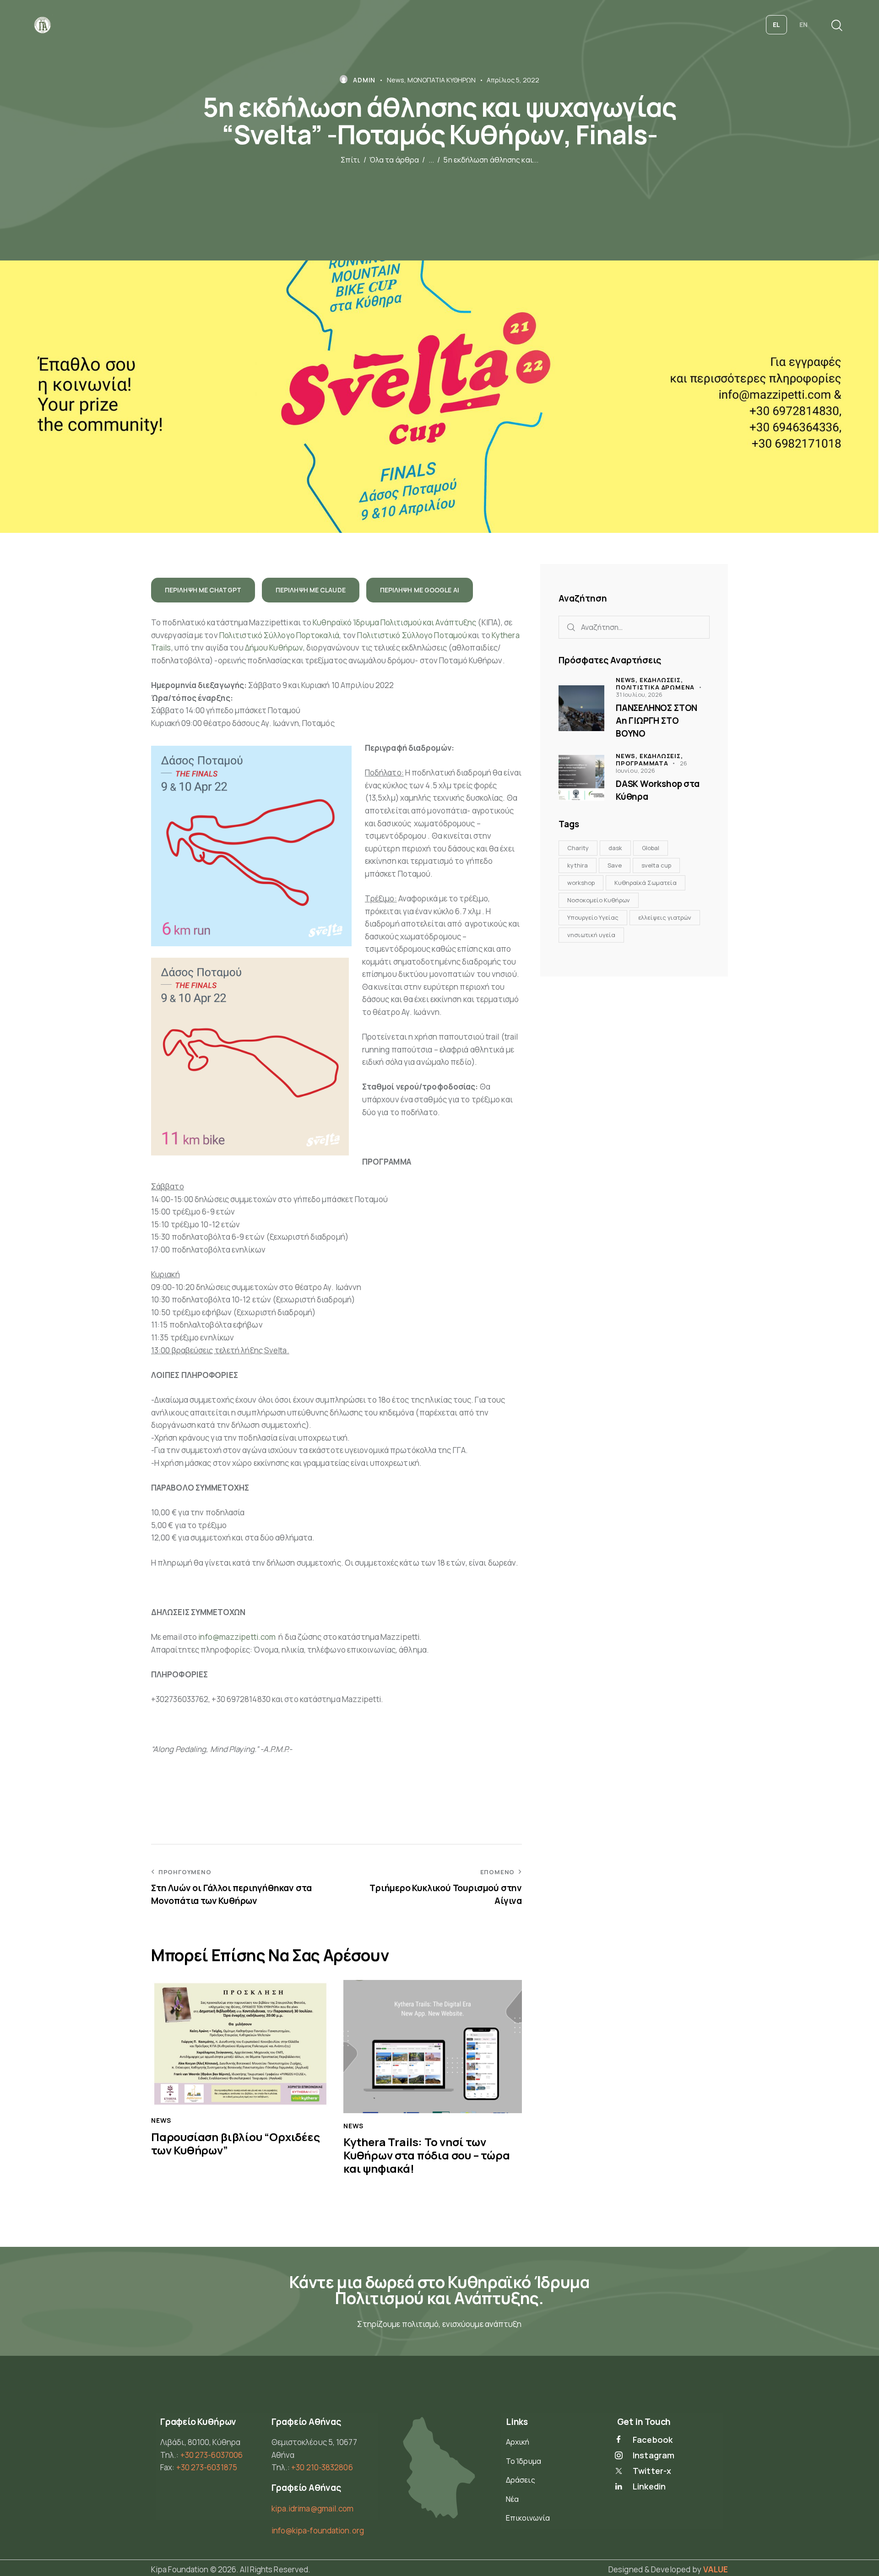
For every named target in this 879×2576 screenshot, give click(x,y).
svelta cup (656, 865)
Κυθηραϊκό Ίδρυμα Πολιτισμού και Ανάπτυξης (394, 622)
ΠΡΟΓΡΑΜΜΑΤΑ (642, 763)
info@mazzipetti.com (237, 1637)
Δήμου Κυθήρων (274, 648)
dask (615, 848)
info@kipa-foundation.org (318, 2530)
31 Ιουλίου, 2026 (639, 694)
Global (651, 848)
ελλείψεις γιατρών (665, 917)
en (803, 24)
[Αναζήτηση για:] (634, 627)
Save (615, 865)
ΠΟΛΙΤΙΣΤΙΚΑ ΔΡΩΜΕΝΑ (655, 687)
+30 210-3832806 (322, 2467)
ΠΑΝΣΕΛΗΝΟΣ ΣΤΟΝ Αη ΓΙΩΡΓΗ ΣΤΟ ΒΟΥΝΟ (657, 720)
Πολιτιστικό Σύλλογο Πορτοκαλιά (279, 635)
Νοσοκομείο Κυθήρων (599, 900)
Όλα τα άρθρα (394, 160)
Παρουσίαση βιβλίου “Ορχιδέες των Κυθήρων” (236, 2144)
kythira (578, 865)
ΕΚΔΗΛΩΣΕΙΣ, (661, 680)
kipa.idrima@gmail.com (313, 2508)
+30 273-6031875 (207, 2467)
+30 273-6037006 (212, 2455)
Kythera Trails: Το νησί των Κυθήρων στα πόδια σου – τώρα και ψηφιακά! (427, 2155)
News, (628, 680)
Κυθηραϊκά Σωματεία (646, 883)
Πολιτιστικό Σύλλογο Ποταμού (412, 635)
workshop (581, 883)
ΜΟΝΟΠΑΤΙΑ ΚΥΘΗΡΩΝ (442, 80)
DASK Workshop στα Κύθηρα (658, 790)
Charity (578, 848)
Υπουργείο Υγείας (593, 917)
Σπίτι (350, 160)
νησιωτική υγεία (591, 935)
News (396, 80)
